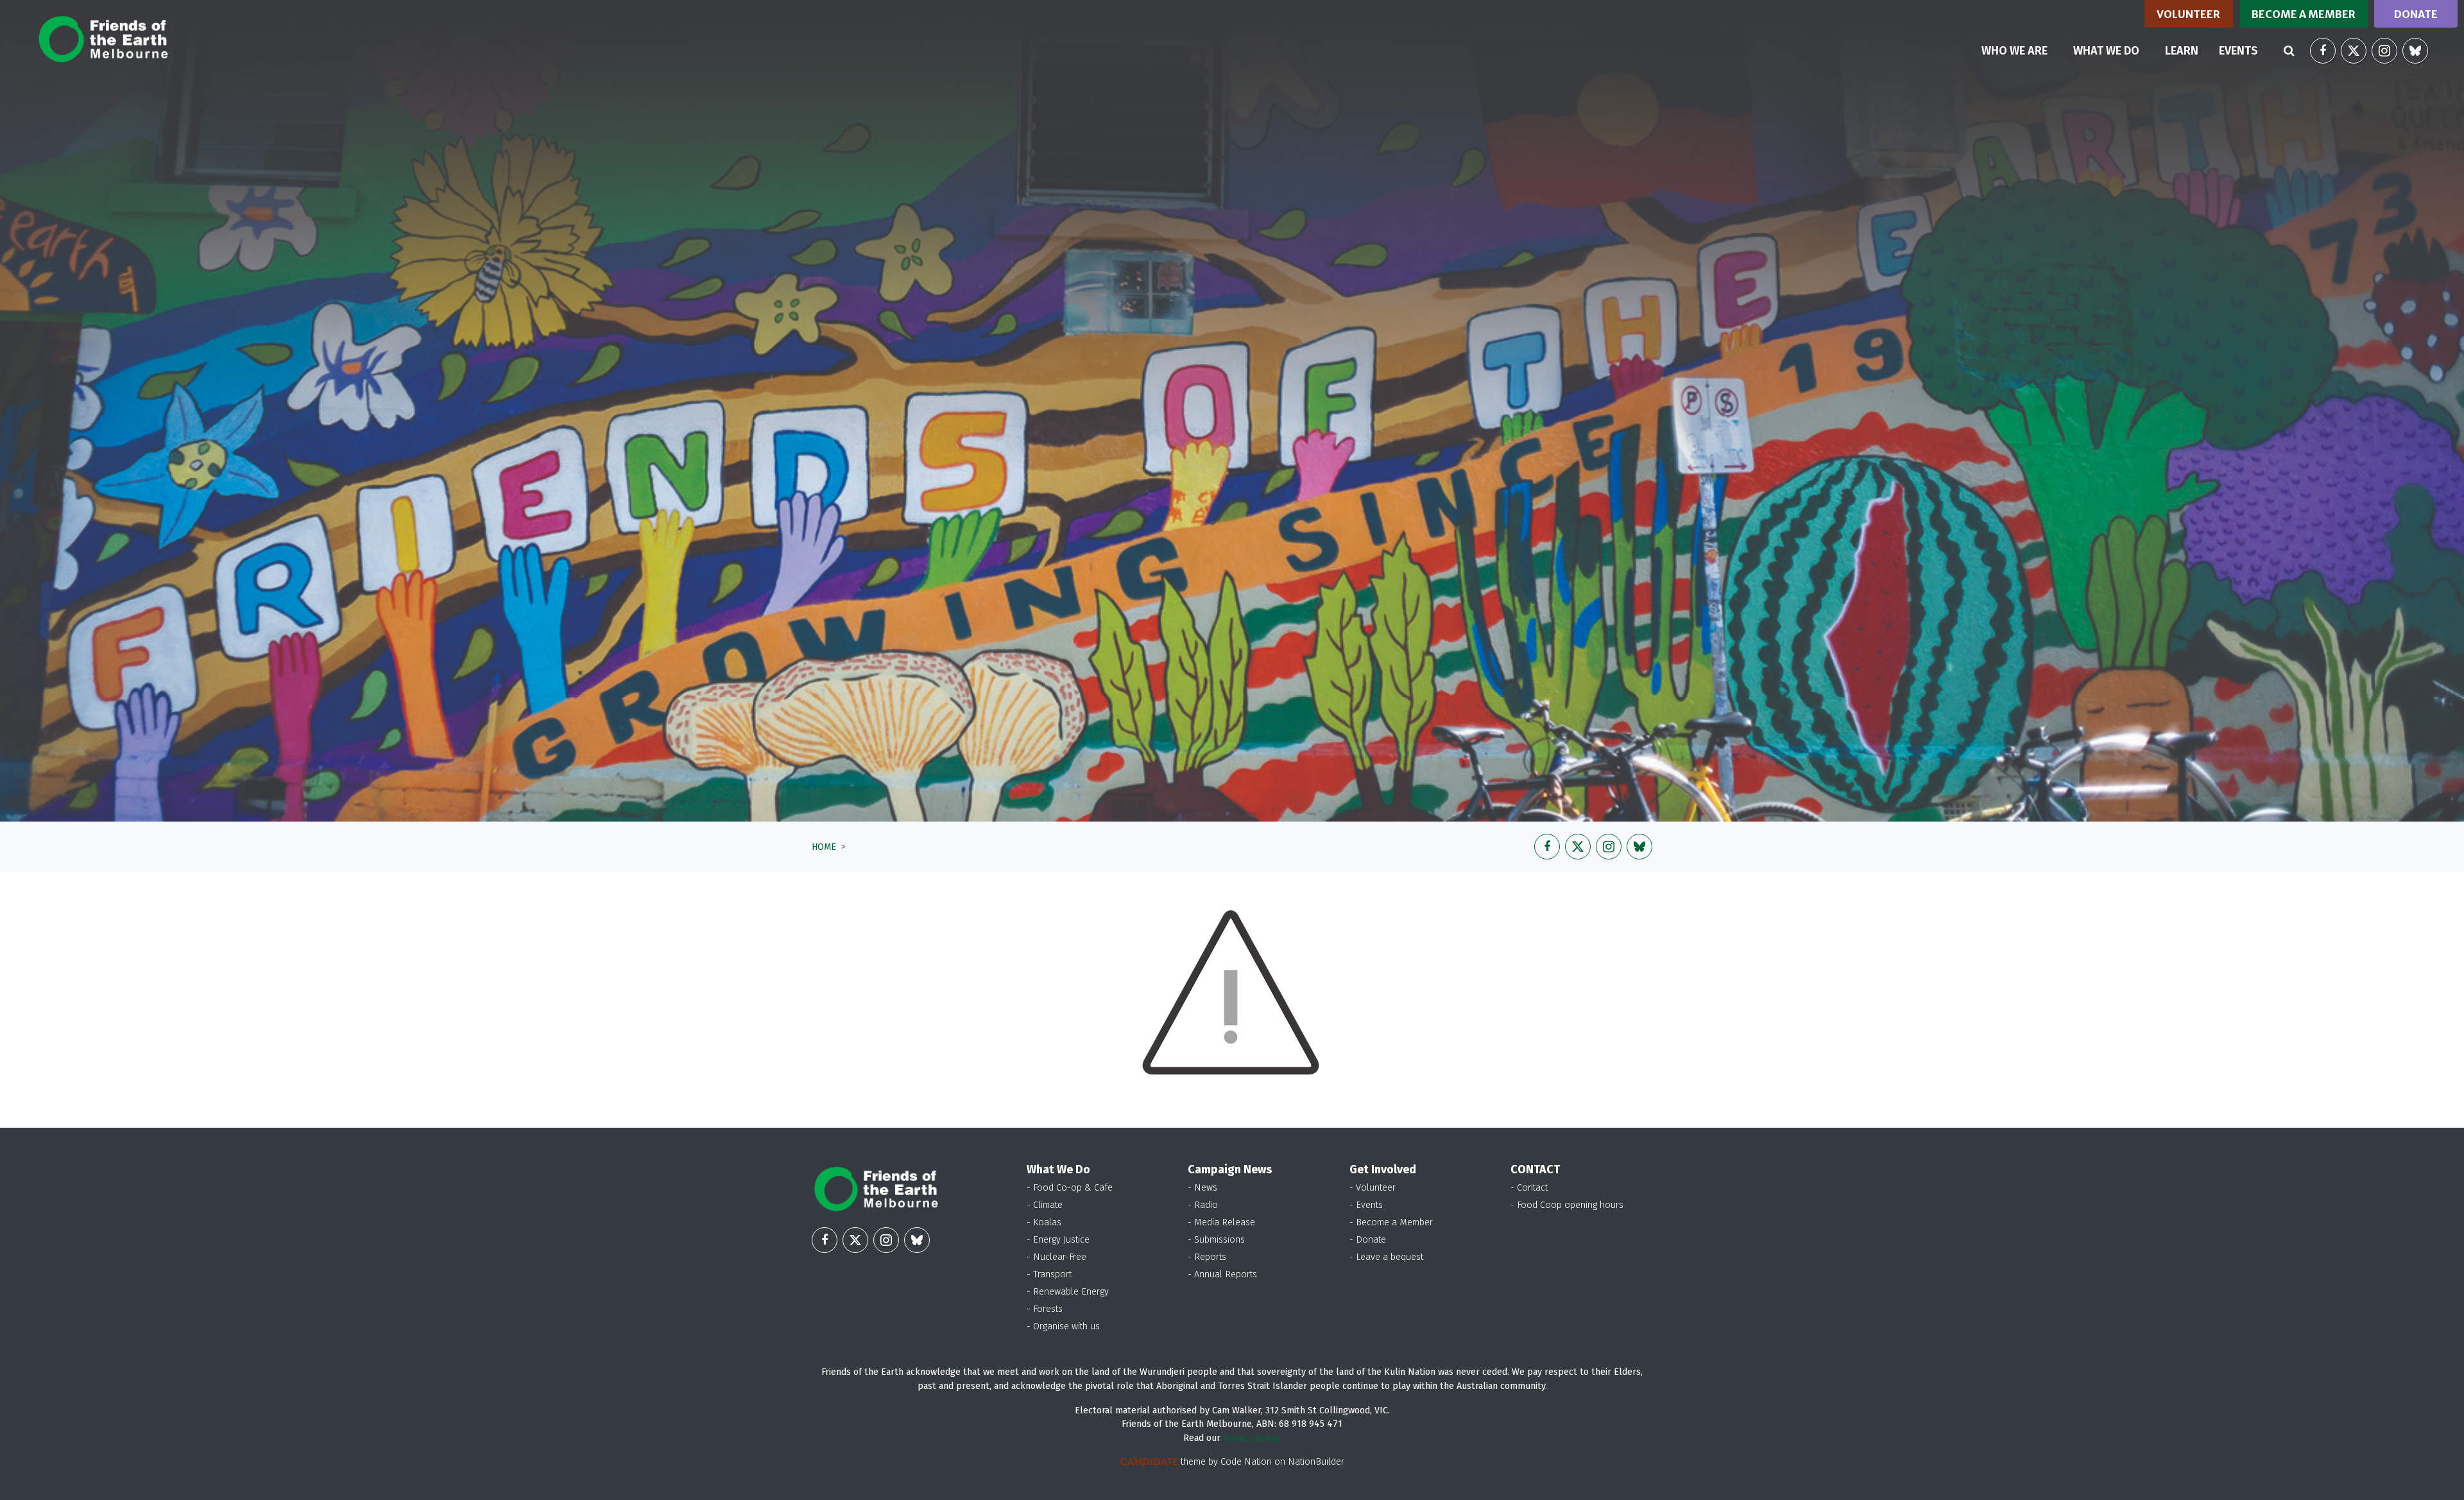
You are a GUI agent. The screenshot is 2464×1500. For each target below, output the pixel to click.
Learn (2182, 51)
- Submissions (1216, 1240)
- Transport (1049, 1274)
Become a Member (2304, 14)
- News (1202, 1188)
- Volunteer (1373, 1188)
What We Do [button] (2106, 51)
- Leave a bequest (1386, 1257)
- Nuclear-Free (1057, 1257)
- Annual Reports (1222, 1274)
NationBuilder (1316, 1462)
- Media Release (1221, 1222)
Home (824, 847)
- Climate (1045, 1205)
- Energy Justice (1058, 1240)
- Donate (1368, 1240)
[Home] (103, 39)
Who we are (2015, 51)
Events (2238, 51)
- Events (1366, 1205)
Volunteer (2188, 14)
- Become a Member (1391, 1222)
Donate (2416, 14)
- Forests (1045, 1309)
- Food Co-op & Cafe (1070, 1188)
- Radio (1203, 1205)
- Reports (1207, 1257)
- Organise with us (1063, 1326)
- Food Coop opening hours (1567, 1205)
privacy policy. (1252, 1438)
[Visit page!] (2323, 51)
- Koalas (1044, 1222)
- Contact (1529, 1188)
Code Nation (1246, 1462)
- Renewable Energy (1068, 1292)
